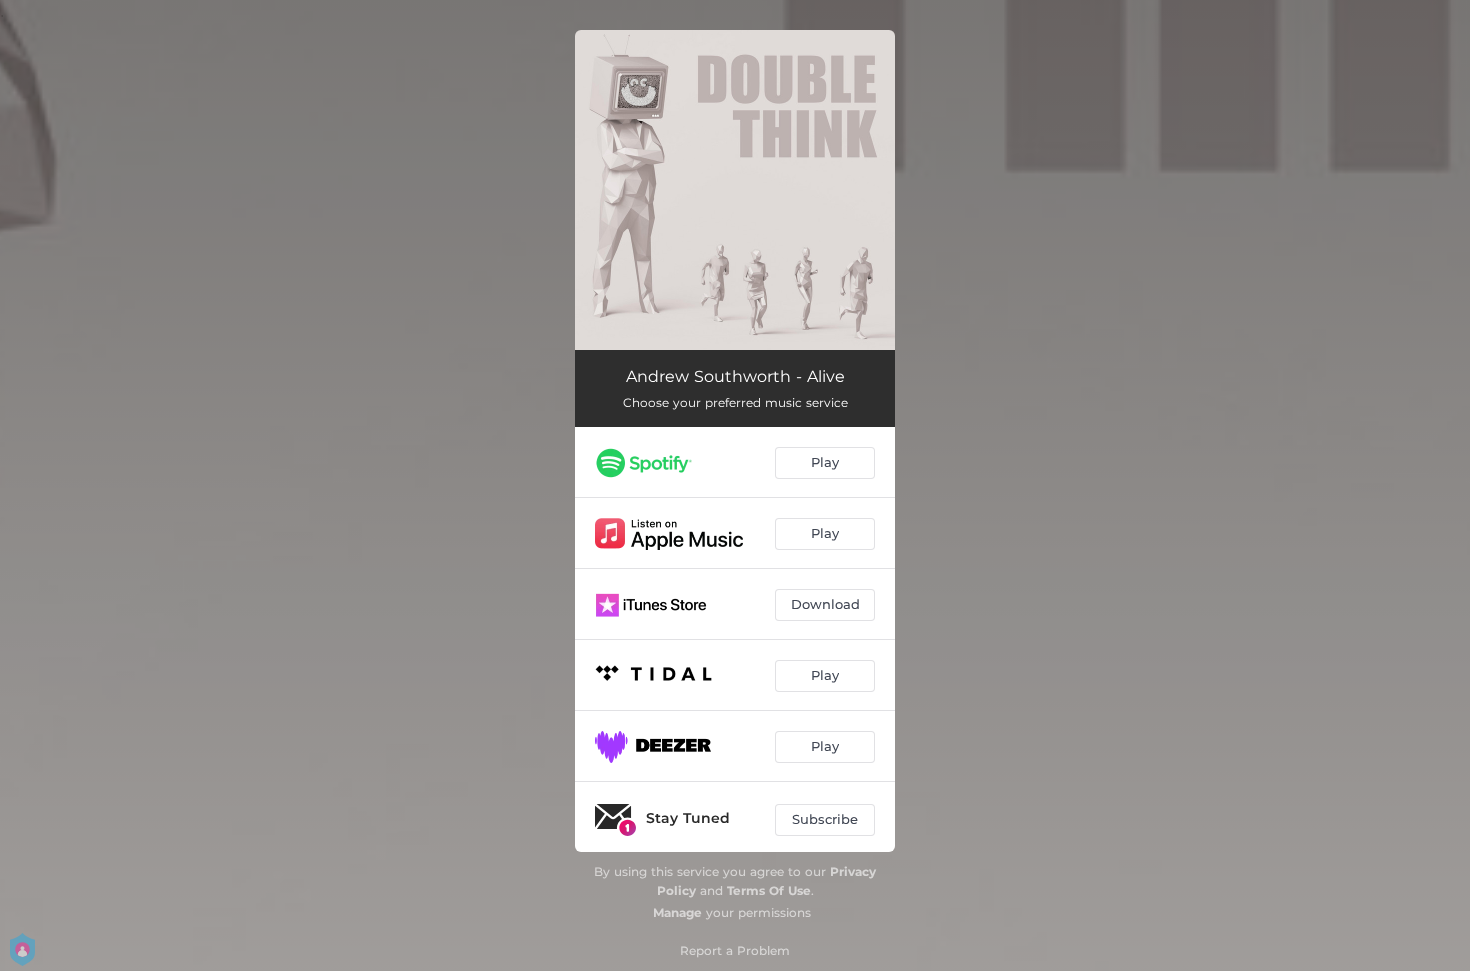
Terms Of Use (769, 890)
